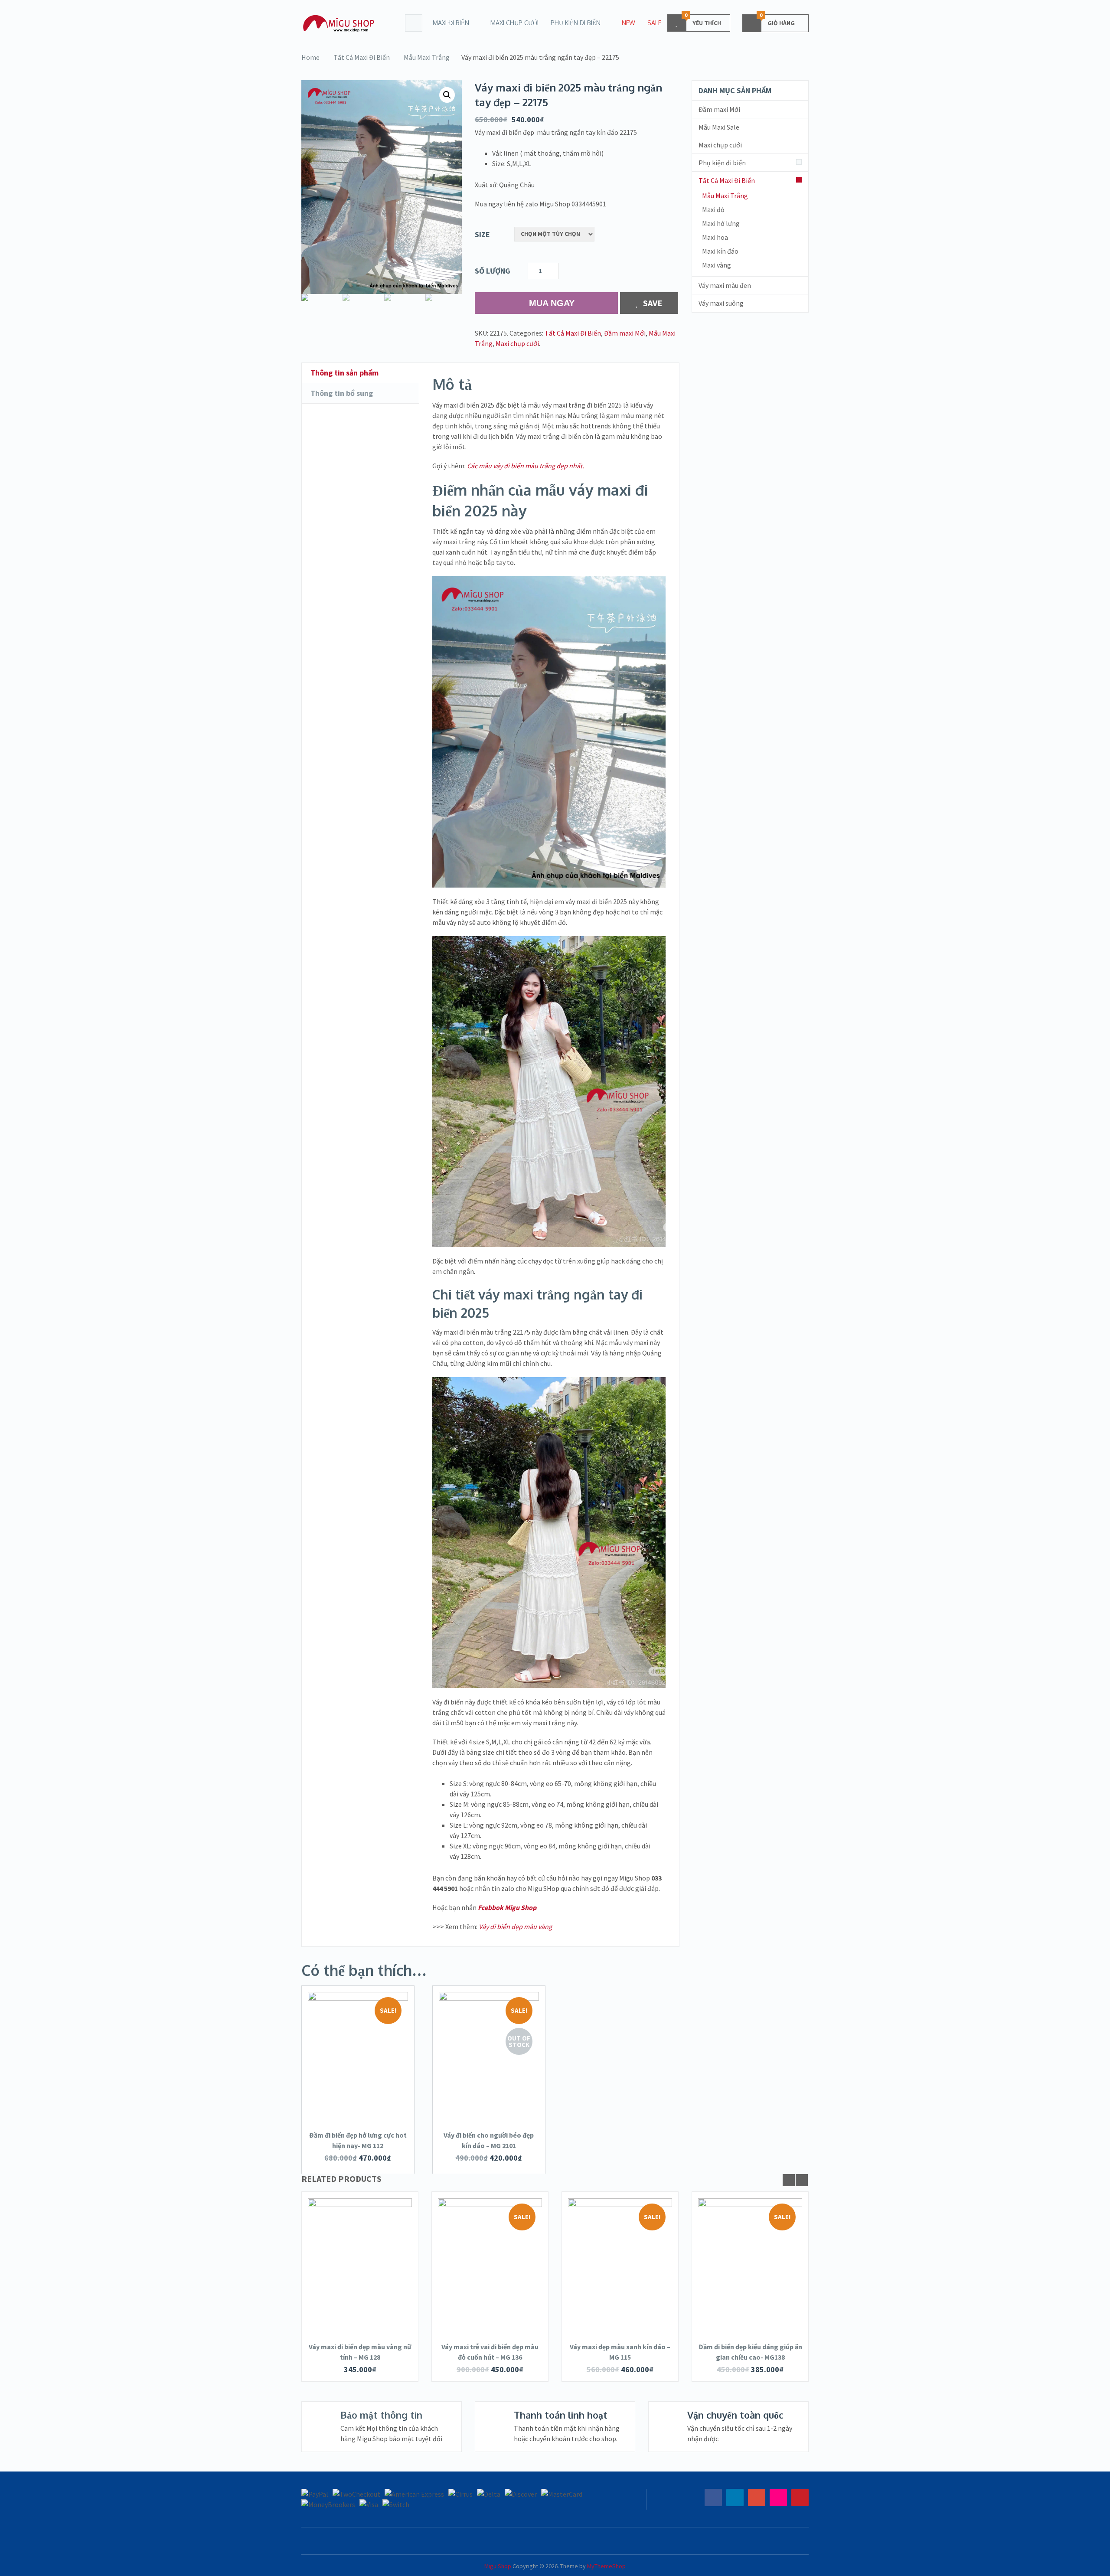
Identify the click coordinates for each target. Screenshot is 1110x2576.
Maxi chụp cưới (514, 23)
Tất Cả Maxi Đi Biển (362, 57)
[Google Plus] (757, 2498)
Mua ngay (552, 303)
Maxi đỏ (713, 209)
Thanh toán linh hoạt (561, 2415)
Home (310, 57)
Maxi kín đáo (720, 251)
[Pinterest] (800, 2498)
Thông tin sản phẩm (344, 373)
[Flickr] (778, 2498)
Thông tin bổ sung (342, 393)
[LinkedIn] (735, 2498)
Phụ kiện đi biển (722, 163)
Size (482, 234)
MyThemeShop (606, 2566)
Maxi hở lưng (721, 223)
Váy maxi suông (721, 303)
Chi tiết (358, 2070)
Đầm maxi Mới (625, 333)
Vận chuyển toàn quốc (735, 2415)
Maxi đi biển (451, 23)
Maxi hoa (715, 237)
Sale (654, 23)
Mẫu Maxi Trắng (427, 57)
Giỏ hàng (777, 21)
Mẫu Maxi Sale (719, 127)
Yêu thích (703, 21)
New (628, 23)
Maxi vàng (717, 265)
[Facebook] (713, 2498)
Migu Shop (498, 2566)
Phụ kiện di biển (576, 23)
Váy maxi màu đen (725, 285)
